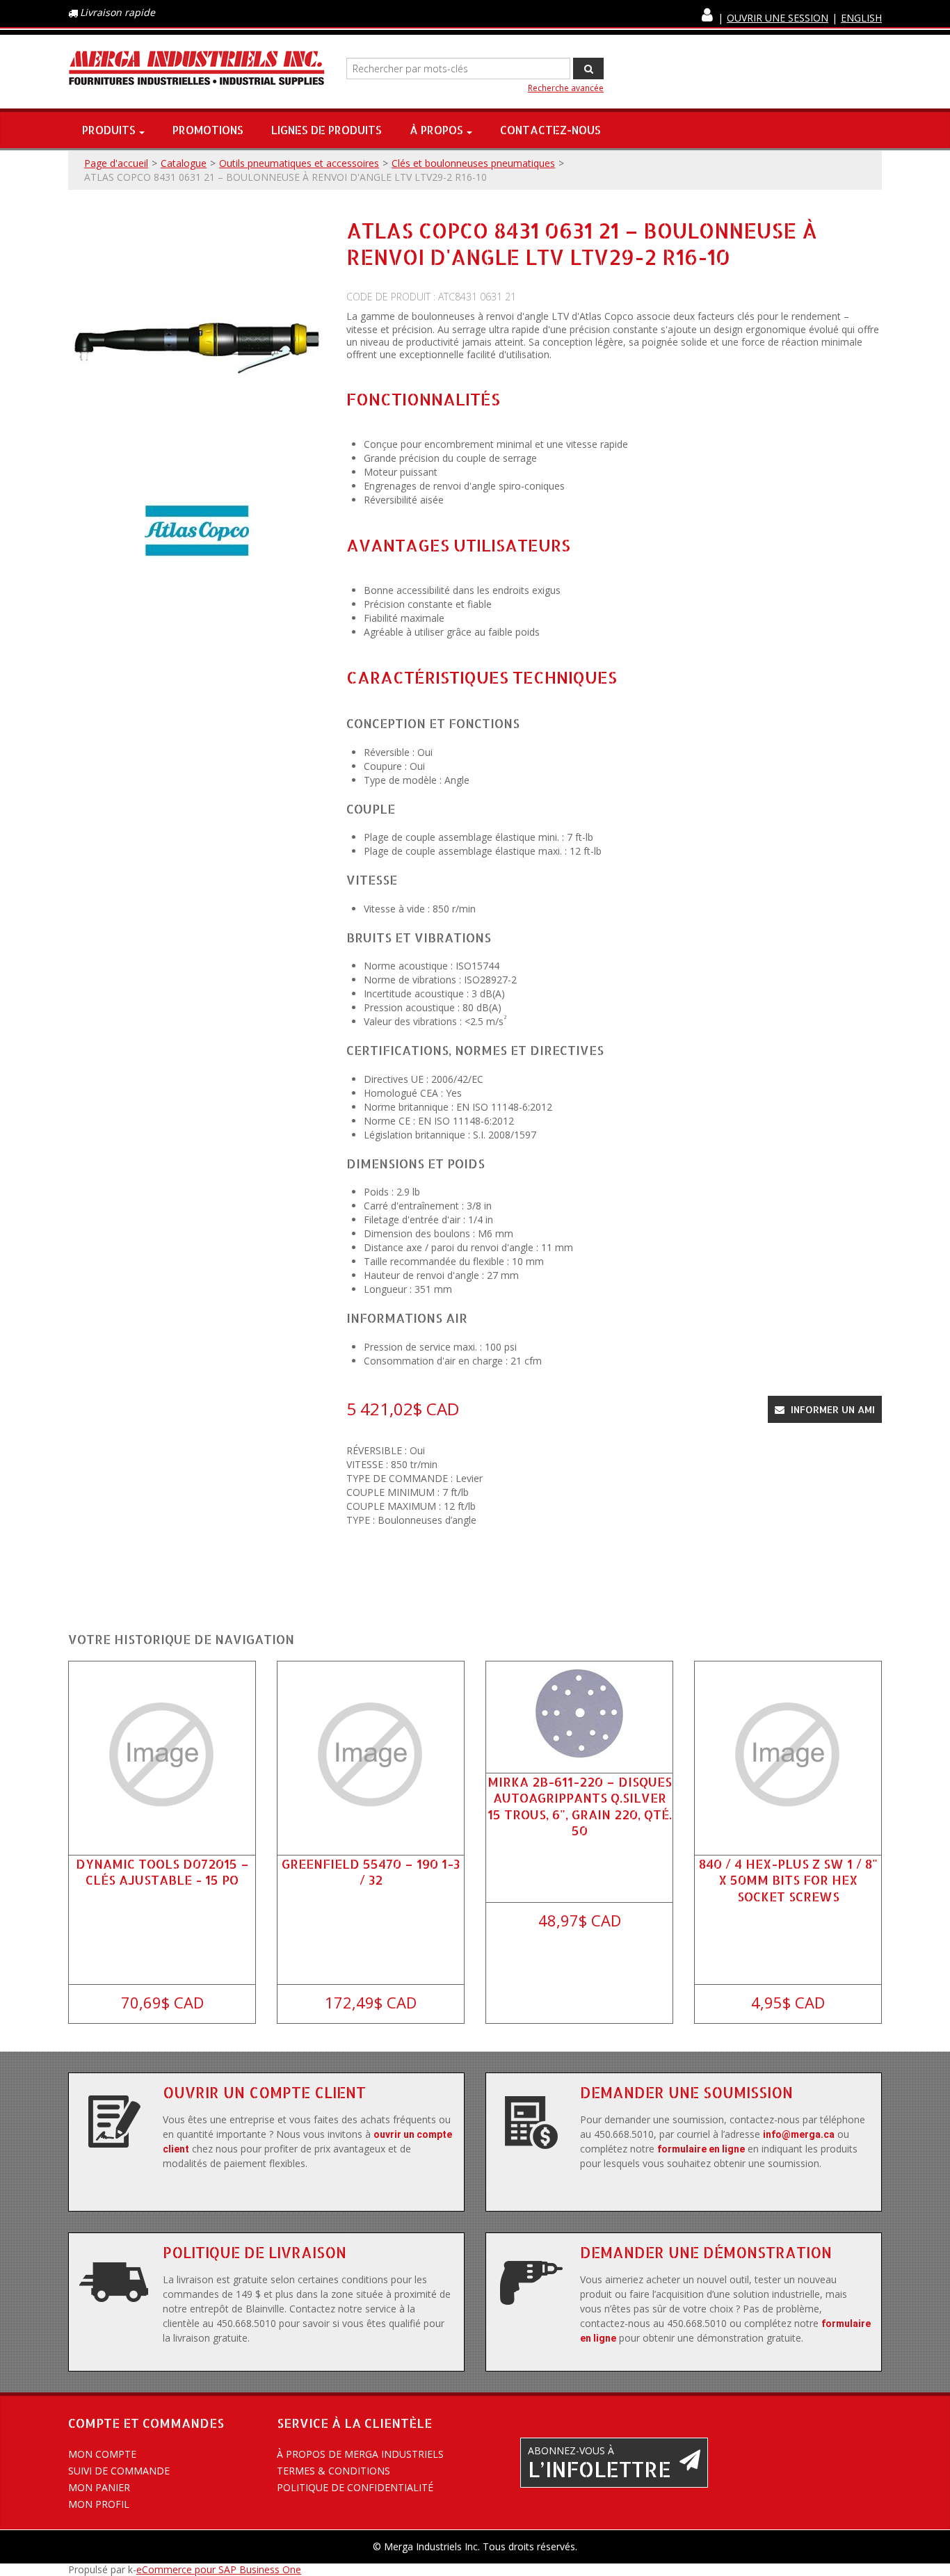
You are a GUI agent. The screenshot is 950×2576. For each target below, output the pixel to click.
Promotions (208, 130)
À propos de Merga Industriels (360, 2454)
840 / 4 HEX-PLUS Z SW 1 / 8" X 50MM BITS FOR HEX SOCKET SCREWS (788, 1879)
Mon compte (102, 2454)
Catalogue (184, 163)
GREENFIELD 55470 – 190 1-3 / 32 (371, 1871)
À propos (436, 130)
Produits (109, 130)
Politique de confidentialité (355, 2487)
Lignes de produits (327, 130)
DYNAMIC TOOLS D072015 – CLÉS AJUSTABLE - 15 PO (162, 1871)
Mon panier (99, 2487)
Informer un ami (831, 1409)
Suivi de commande (119, 2471)
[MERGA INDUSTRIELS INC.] (197, 69)
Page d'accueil (116, 163)
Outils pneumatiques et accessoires (299, 163)
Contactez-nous (550, 130)
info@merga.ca (799, 2134)
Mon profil (99, 2504)
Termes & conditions (333, 2471)
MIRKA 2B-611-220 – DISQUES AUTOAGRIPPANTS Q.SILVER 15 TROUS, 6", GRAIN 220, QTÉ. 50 (580, 1806)
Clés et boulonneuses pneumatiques (473, 163)
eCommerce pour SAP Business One (219, 2569)
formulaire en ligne (701, 2149)
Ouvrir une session (778, 18)
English (861, 18)
